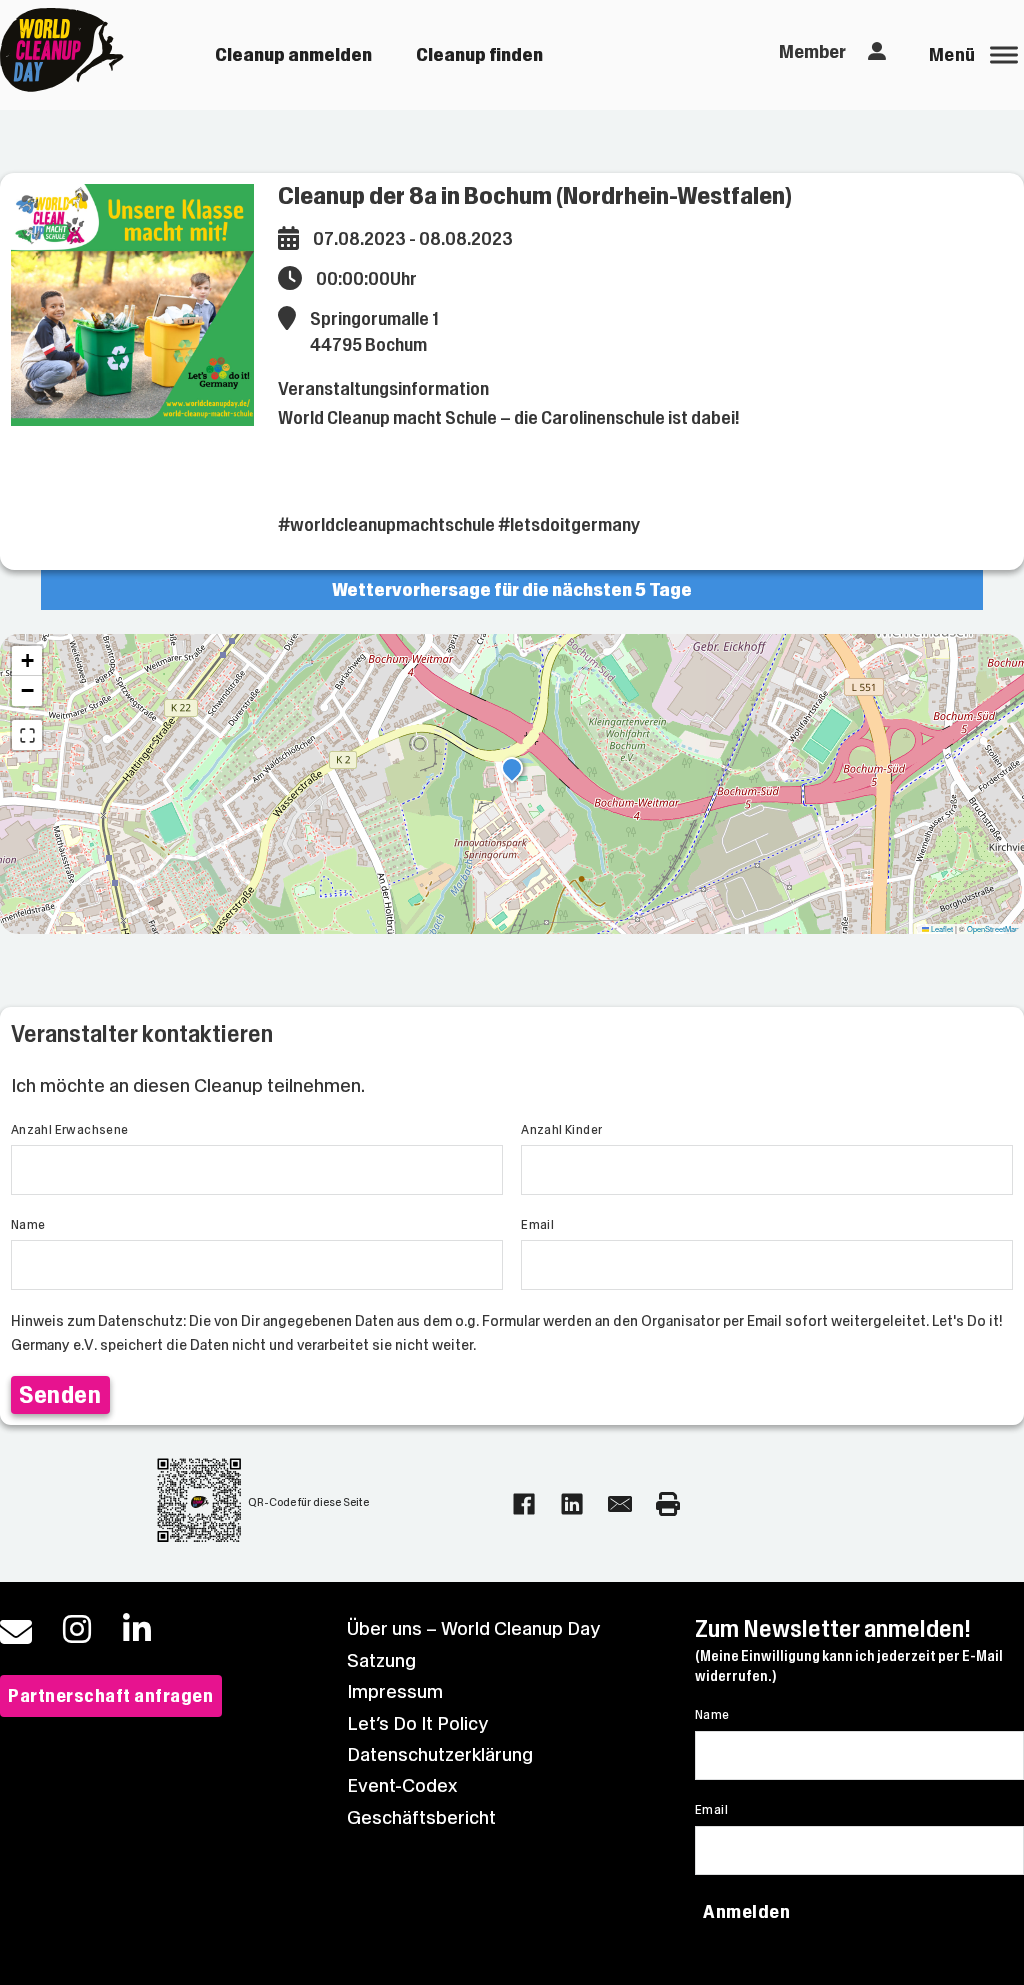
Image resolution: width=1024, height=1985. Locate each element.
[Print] (668, 1504)
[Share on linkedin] (572, 1504)
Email (537, 1225)
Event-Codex (402, 1785)
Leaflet (941, 928)
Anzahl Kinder (561, 1130)
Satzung (381, 1660)
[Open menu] (1004, 55)
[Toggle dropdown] (877, 52)
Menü (952, 54)
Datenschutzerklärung (440, 1754)
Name (28, 1225)
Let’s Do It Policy (417, 1723)
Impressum (395, 1691)
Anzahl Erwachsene (70, 1130)
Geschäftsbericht (421, 1817)
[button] (512, 771)
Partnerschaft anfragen (110, 1695)
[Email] (620, 1504)
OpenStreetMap (993, 928)
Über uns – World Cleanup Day (473, 1628)
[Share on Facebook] (524, 1504)
